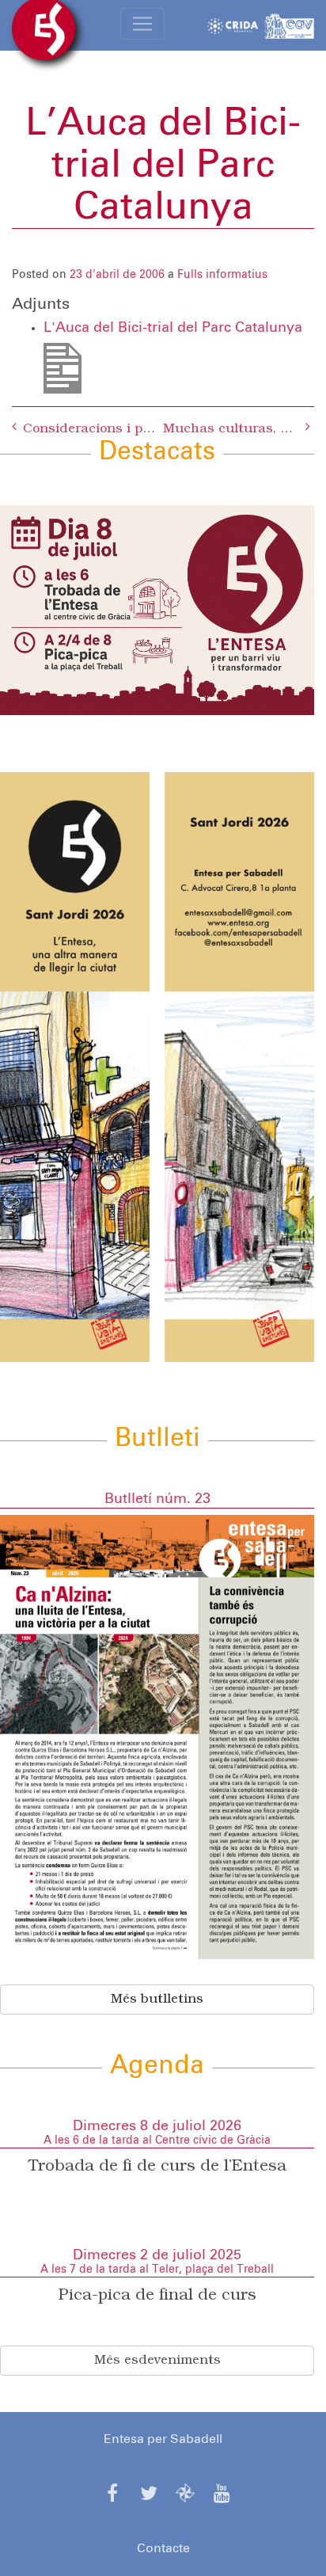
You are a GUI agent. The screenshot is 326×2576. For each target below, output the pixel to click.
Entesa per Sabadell (163, 2439)
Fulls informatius (222, 275)
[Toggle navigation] (142, 24)
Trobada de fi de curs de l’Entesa (157, 2167)
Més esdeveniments (157, 2361)
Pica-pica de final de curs (157, 2296)
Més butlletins (157, 2000)
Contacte (163, 2548)
